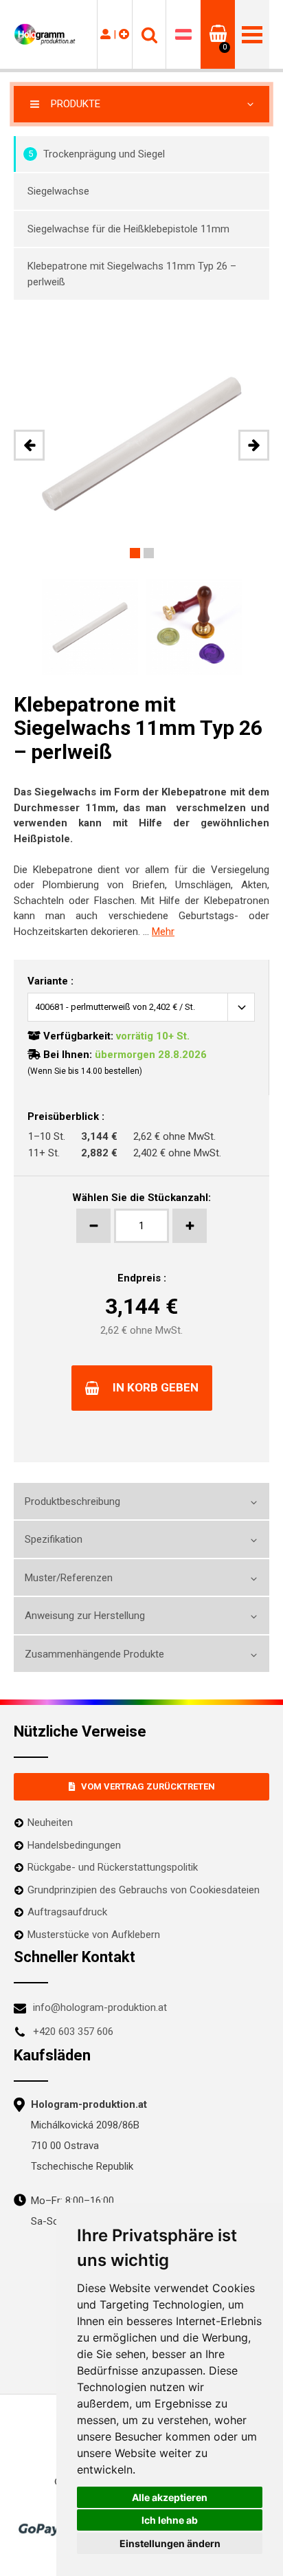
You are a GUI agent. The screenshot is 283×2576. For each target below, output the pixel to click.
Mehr (163, 932)
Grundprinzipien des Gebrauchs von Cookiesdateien (144, 1890)
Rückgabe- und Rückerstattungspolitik (113, 1867)
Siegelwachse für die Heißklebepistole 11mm (128, 229)
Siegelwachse (58, 191)
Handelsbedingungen (74, 1845)
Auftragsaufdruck (67, 1912)
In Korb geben (156, 1387)
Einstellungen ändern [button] (170, 2543)
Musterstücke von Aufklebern (94, 1935)
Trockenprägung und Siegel (97, 154)
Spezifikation (54, 1539)
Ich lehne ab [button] (170, 2520)
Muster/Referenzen (69, 1578)
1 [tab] (135, 553)
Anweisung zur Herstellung (85, 1616)
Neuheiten (50, 1823)
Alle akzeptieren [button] (170, 2497)
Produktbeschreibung (72, 1501)
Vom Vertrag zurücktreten (148, 1786)
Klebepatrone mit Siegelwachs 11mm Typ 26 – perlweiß (132, 274)
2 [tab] (149, 553)
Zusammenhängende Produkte (94, 1654)
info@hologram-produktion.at (100, 2007)
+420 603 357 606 (73, 2032)
